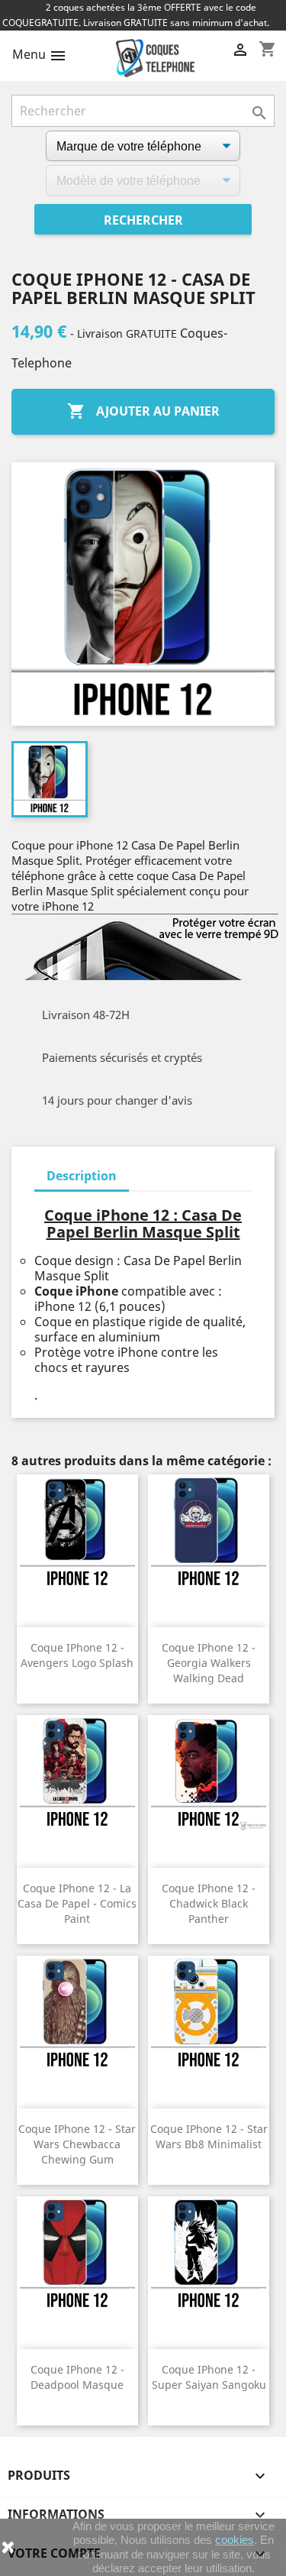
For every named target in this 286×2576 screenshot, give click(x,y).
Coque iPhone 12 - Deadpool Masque (77, 2377)
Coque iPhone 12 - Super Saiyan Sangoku (209, 2377)
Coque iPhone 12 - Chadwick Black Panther (209, 1903)
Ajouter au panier (143, 411)
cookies (235, 2540)
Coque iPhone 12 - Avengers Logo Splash (77, 1655)
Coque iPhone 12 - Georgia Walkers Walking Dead (209, 1663)
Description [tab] (82, 1176)
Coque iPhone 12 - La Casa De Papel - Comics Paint (77, 1903)
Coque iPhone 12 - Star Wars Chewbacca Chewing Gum (77, 2144)
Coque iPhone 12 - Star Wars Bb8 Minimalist (209, 2136)
